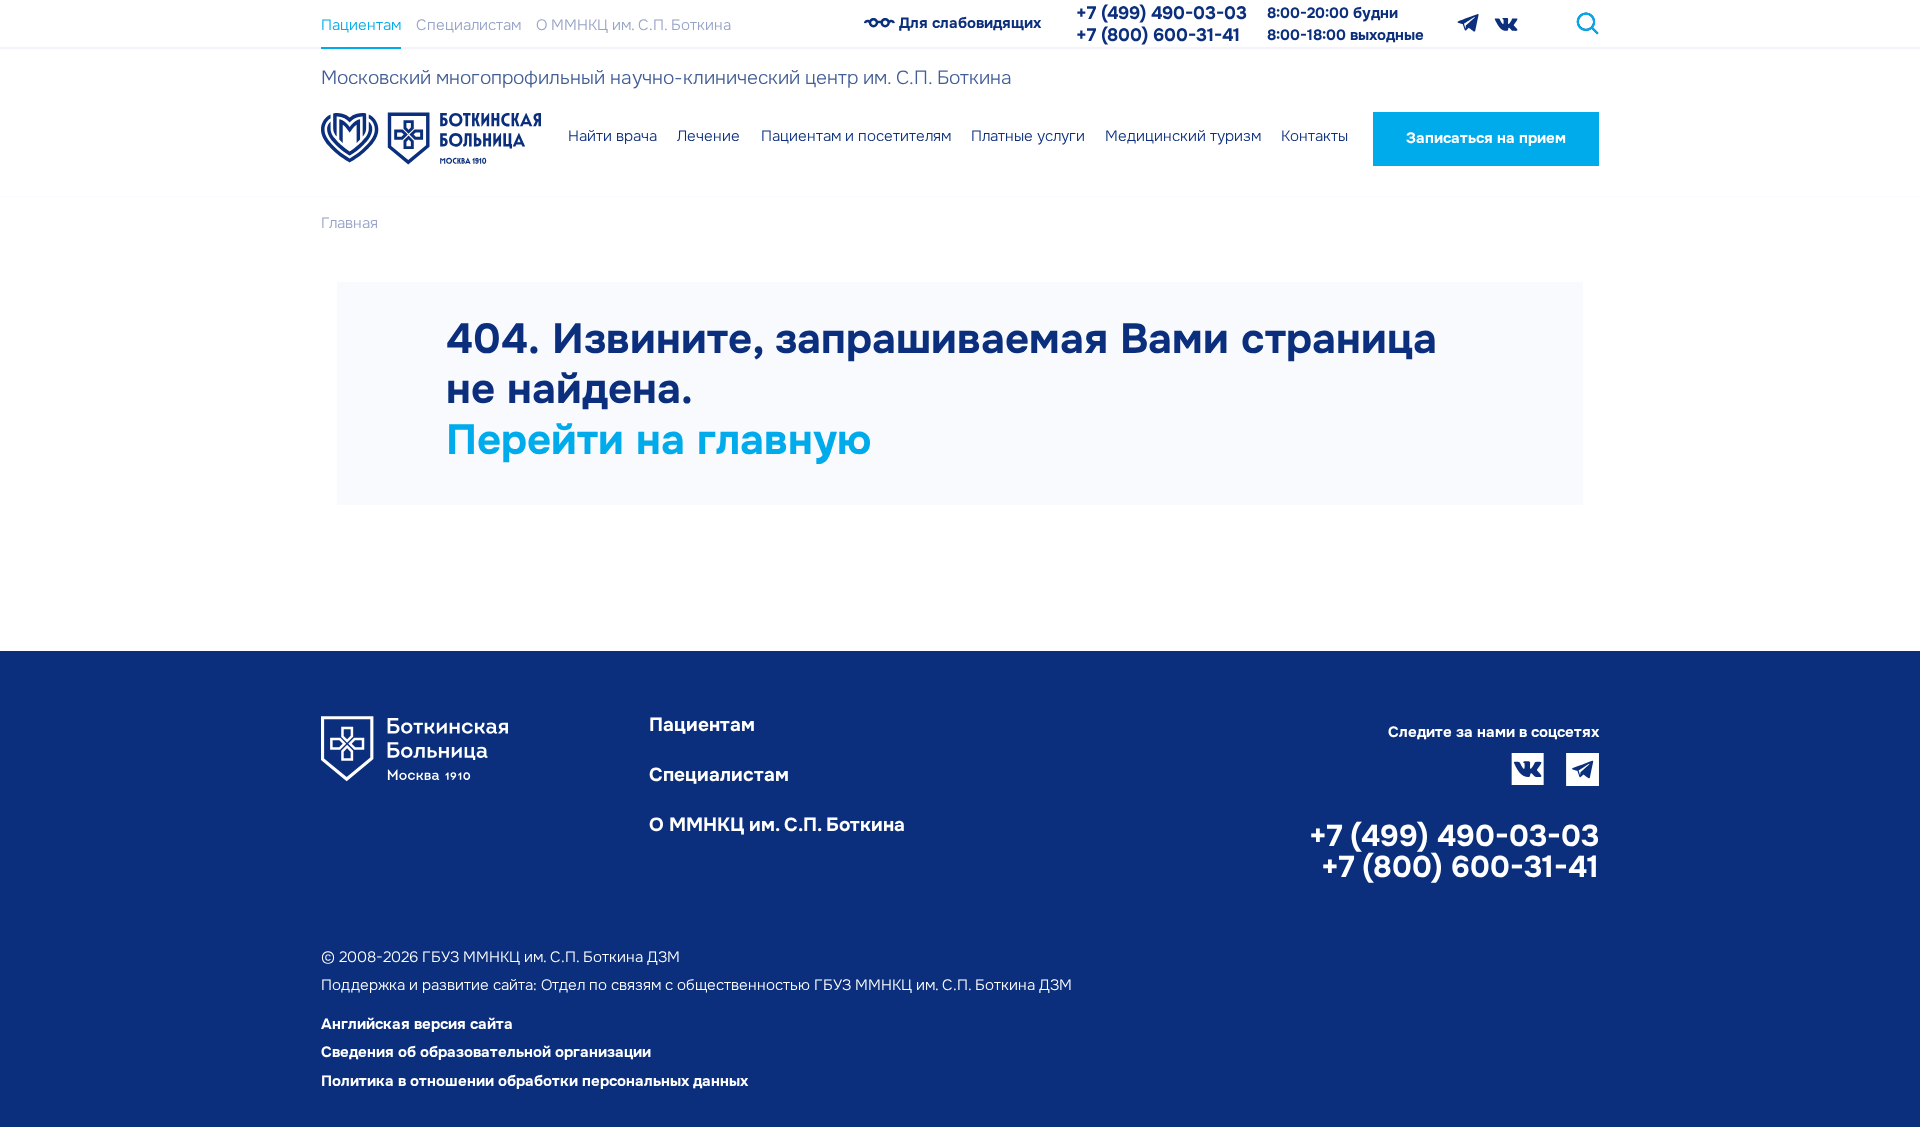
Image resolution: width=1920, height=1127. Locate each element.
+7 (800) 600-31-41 (1158, 35)
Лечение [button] (708, 136)
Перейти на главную (658, 440)
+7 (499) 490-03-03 (1161, 13)
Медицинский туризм (1183, 136)
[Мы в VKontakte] (1506, 23)
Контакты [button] (1314, 136)
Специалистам (468, 25)
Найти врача (612, 136)
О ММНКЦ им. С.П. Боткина (633, 25)
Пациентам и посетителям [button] (856, 136)
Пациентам (361, 25)
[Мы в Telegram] (1468, 23)
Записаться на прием (1486, 138)
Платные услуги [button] (1028, 136)
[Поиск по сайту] (1587, 23)
